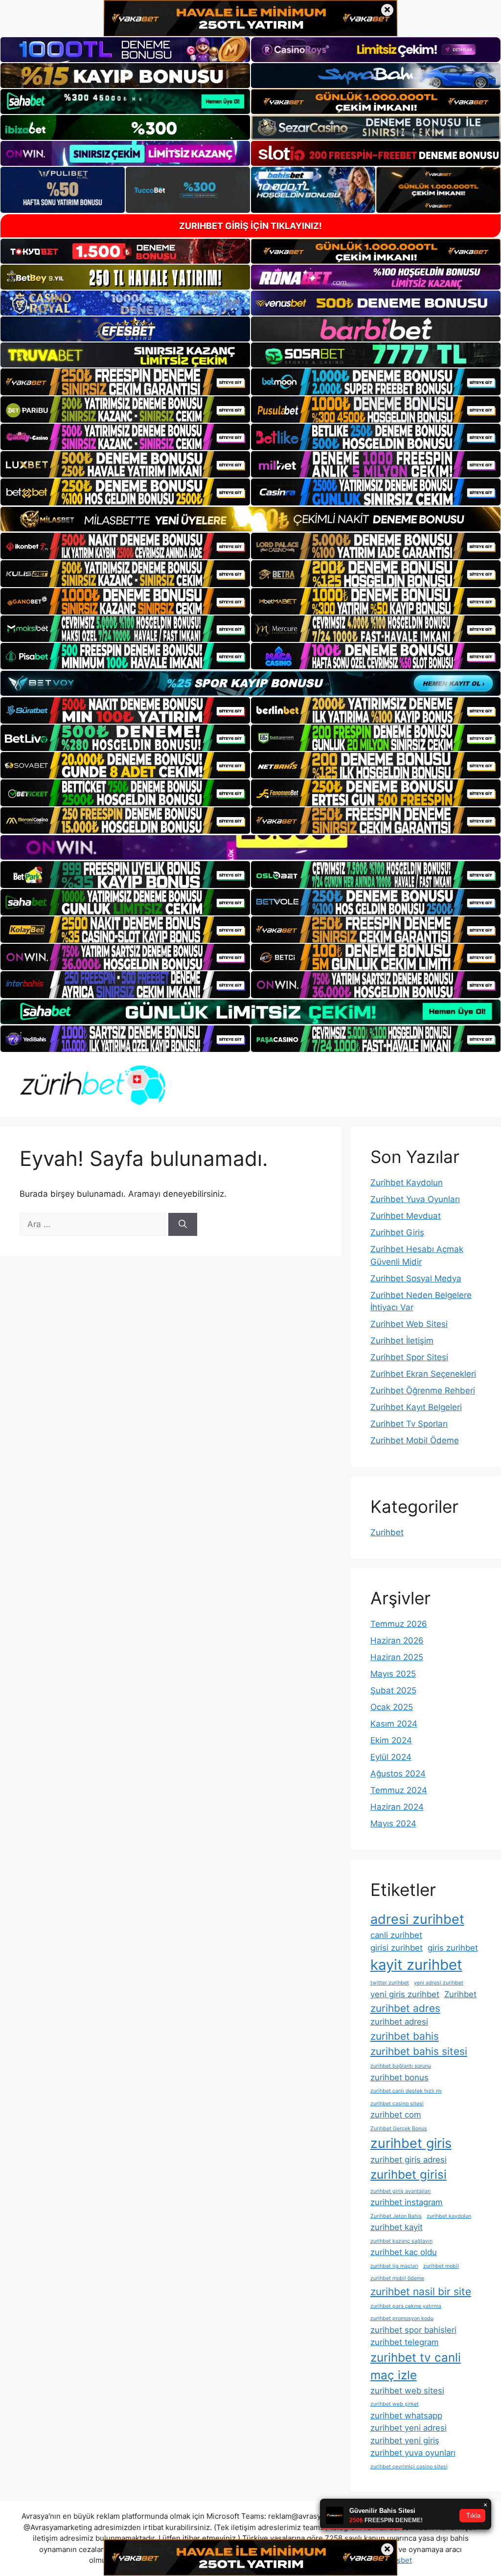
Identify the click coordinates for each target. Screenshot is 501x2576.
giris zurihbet (453, 1948)
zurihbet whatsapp (406, 2416)
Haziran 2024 (397, 1807)
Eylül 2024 (391, 1757)
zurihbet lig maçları (394, 2266)
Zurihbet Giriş (397, 1232)
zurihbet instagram (407, 2202)
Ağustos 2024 (398, 1774)
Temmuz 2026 (399, 1624)
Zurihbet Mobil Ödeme (415, 1440)
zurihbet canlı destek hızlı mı (406, 2091)
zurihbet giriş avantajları (401, 2191)
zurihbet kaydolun (449, 2216)
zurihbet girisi (409, 2175)
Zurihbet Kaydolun (407, 1183)
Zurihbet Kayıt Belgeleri (416, 1407)
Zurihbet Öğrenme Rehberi (423, 1391)
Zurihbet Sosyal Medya (416, 1278)
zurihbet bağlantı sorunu (401, 2066)
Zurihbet (387, 1532)
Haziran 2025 (397, 1657)
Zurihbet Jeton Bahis (396, 2216)
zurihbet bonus (399, 2077)
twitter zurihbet (390, 1983)
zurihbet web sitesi (407, 2391)
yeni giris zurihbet (405, 1994)
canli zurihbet (396, 1935)
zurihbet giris (411, 2143)
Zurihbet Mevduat (406, 1216)
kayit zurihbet (416, 1965)
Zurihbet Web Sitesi (409, 1324)
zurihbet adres (405, 2008)
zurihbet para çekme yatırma (406, 2306)
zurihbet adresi (399, 2022)
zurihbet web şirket (395, 2404)
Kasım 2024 (394, 1724)
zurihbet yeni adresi (409, 2428)
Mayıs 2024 (393, 1824)
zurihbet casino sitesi (397, 2104)
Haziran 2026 (397, 1641)
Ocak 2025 (392, 1707)
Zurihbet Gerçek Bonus (399, 2129)
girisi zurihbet (397, 1948)
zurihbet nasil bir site (421, 2291)
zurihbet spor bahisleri (413, 2330)
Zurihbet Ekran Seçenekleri (423, 1374)
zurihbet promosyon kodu (402, 2318)
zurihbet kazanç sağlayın (401, 2241)
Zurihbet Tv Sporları (409, 1424)
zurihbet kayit (397, 2227)
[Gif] (250, 519)
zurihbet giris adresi (409, 2160)
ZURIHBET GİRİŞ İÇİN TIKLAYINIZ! (250, 226)
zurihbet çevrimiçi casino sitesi (409, 2467)
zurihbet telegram (405, 2342)
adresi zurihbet (417, 1919)
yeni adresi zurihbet (439, 1983)
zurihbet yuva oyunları (413, 2453)
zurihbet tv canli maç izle (416, 2366)
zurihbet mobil (441, 2266)
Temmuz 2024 (399, 1790)
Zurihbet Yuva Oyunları (415, 1199)
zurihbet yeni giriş (405, 2440)
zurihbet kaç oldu (404, 2252)
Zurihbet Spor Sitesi (409, 1357)
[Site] (125, 382)
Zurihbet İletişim (402, 1341)
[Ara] (183, 1225)
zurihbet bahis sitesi (419, 2051)
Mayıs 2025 (393, 1674)
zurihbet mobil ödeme (397, 2278)
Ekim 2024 (391, 1740)
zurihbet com (396, 2115)
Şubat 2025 (393, 1690)
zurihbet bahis (405, 2036)
